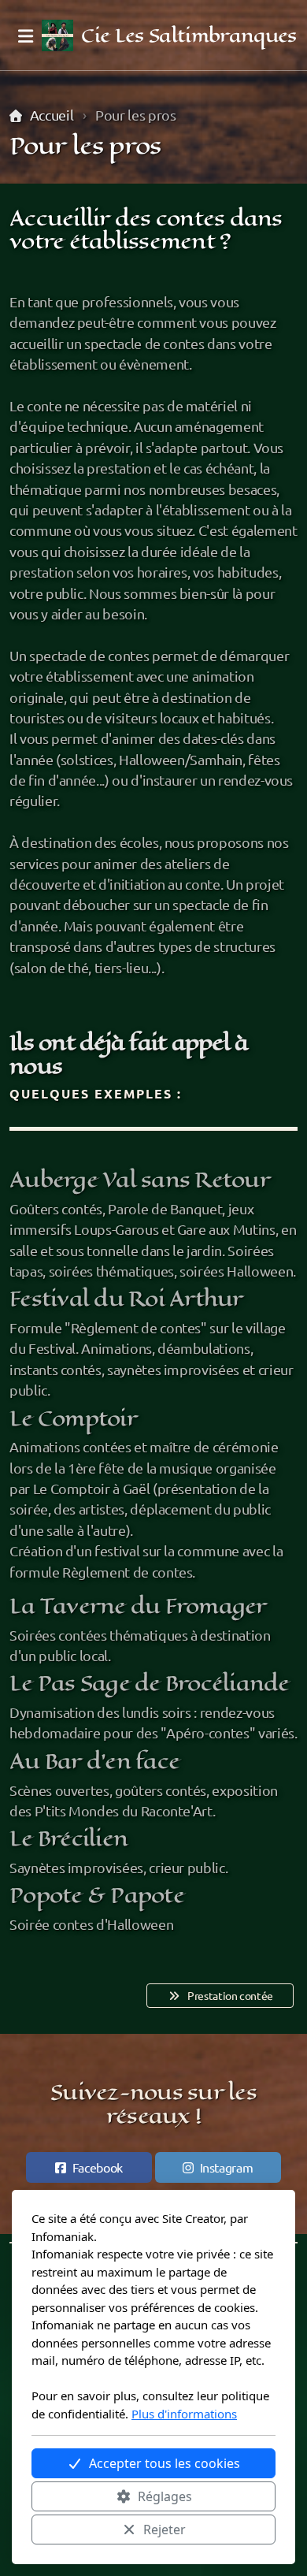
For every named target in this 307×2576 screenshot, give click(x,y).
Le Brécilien (68, 1838)
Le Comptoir (73, 1418)
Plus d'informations (184, 2414)
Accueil (52, 115)
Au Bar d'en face (94, 1761)
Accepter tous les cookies (165, 2463)
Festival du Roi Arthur (126, 1299)
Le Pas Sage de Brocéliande (150, 1683)
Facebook (98, 2167)
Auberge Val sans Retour (140, 1180)
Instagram (227, 2167)
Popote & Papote (97, 1895)
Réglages (165, 2496)
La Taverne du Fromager (138, 1606)
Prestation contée (230, 1995)
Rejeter (165, 2530)
